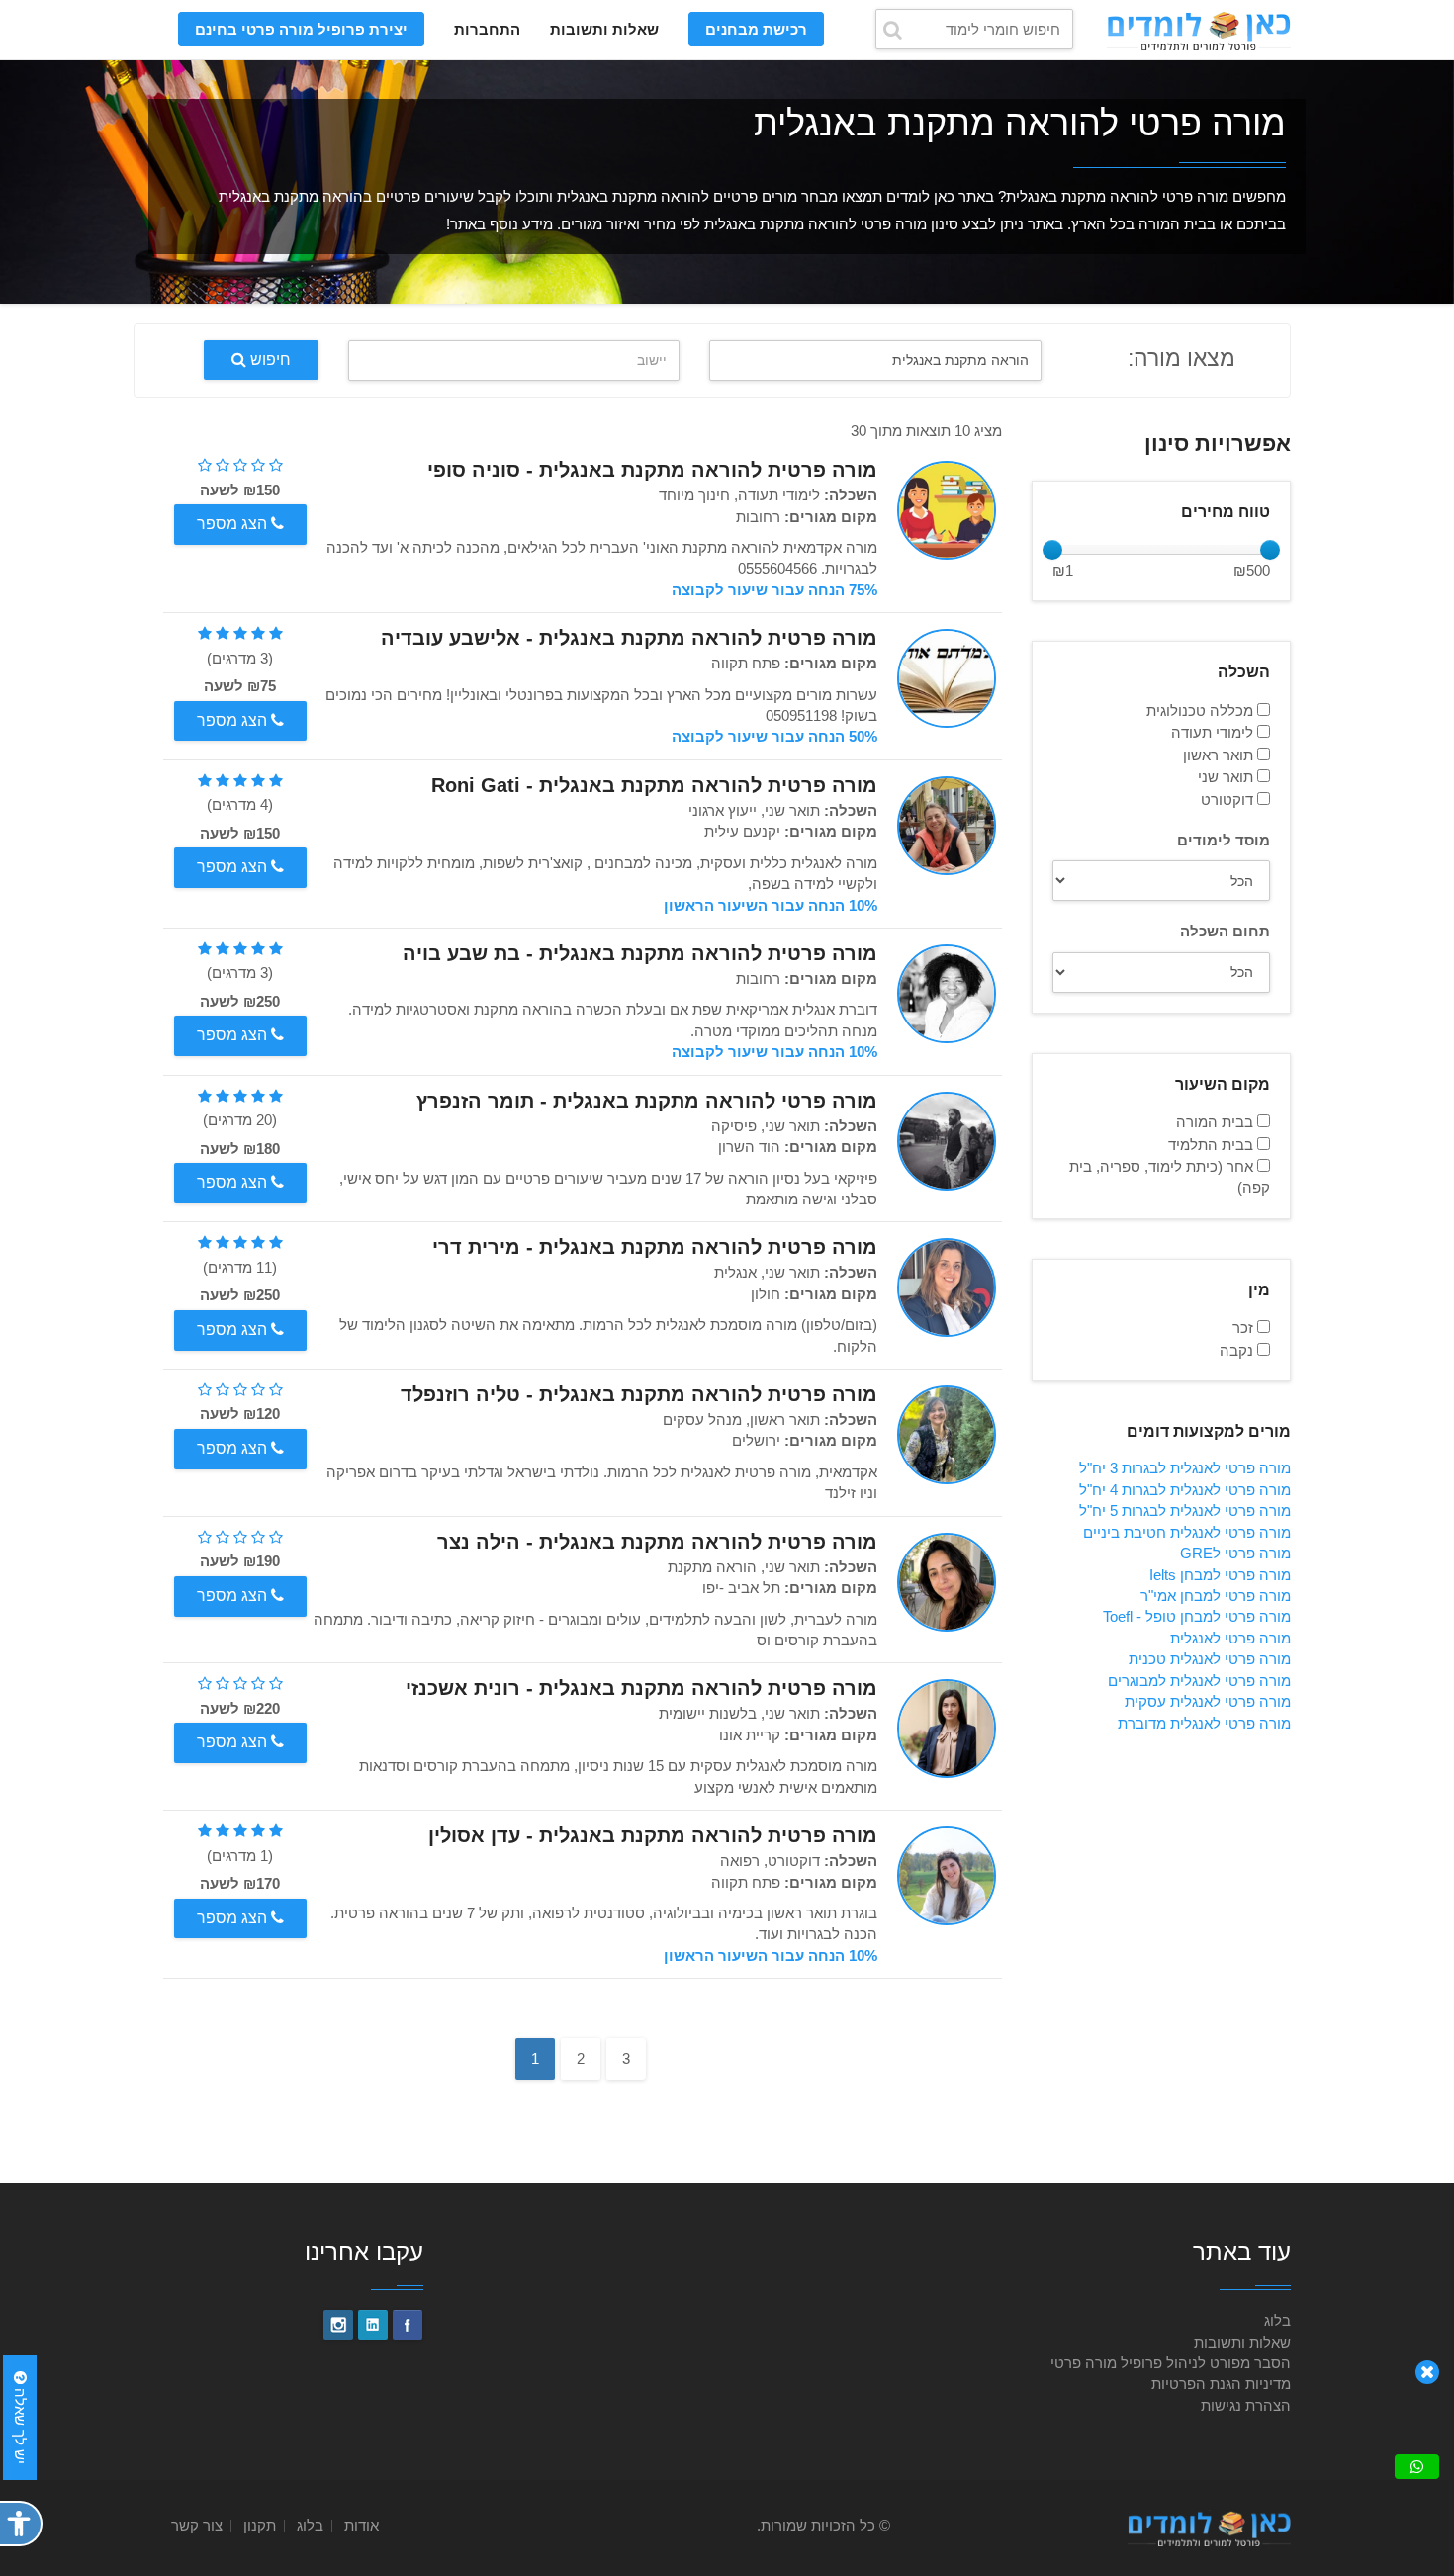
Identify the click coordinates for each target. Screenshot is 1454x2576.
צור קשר (197, 2525)
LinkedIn (373, 2325)
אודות (362, 2525)
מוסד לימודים (1224, 840)
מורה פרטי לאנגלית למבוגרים (1199, 1681)
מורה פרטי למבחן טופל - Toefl (1197, 1616)
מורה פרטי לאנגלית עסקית (1208, 1701)
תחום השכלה (1225, 931)
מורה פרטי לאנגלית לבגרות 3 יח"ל (1185, 1468)
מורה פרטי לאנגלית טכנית (1210, 1659)
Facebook (408, 2325)
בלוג (1277, 2320)
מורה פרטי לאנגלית (1230, 1638)
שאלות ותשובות (604, 29)
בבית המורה (1217, 1122)
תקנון (260, 2525)
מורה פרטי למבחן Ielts (1220, 1575)
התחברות (487, 29)
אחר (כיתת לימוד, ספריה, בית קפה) (1170, 1177)
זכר (1245, 1328)
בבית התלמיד (1213, 1145)
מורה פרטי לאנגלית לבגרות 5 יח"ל (1185, 1510)
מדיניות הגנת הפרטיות (1221, 2384)
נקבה (1238, 1350)
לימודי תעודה (1214, 732)
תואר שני (1227, 777)
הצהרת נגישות (1246, 2405)
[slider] (1052, 550)
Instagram (338, 2325)
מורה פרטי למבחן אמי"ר (1216, 1596)
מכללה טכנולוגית (1202, 711)
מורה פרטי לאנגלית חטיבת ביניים (1187, 1532)
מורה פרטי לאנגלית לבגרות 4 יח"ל (1185, 1490)
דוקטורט (1229, 799)
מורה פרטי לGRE (1235, 1553)
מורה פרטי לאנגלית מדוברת (1204, 1723)
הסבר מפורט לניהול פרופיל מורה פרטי (1171, 2363)
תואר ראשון (1220, 755)
